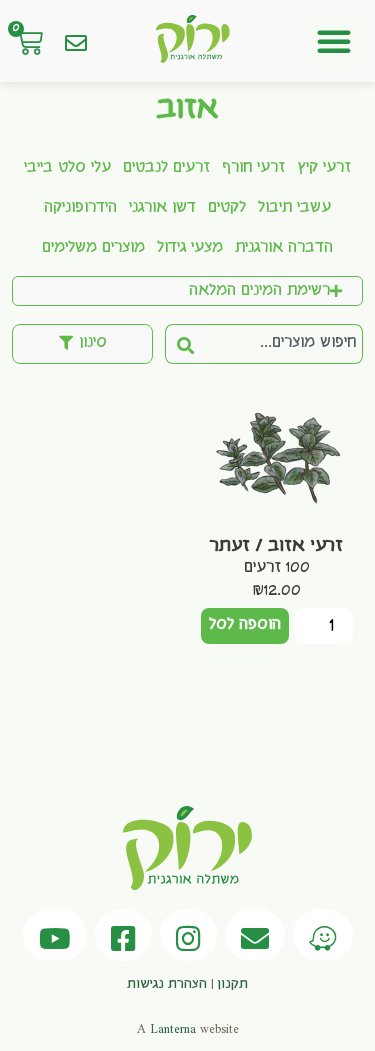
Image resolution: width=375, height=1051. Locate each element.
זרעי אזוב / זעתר (276, 546)
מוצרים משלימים (93, 248)
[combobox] (284, 344)
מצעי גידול (190, 248)
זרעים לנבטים (166, 168)
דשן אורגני (162, 208)
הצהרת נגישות (167, 984)
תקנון (232, 984)
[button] (334, 41)
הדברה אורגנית (284, 248)
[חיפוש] (185, 344)
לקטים (227, 208)
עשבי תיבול (294, 208)
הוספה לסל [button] (245, 625)
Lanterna (173, 1029)
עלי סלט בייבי (67, 168)
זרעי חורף (253, 168)
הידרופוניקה (80, 208)
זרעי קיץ (324, 168)
